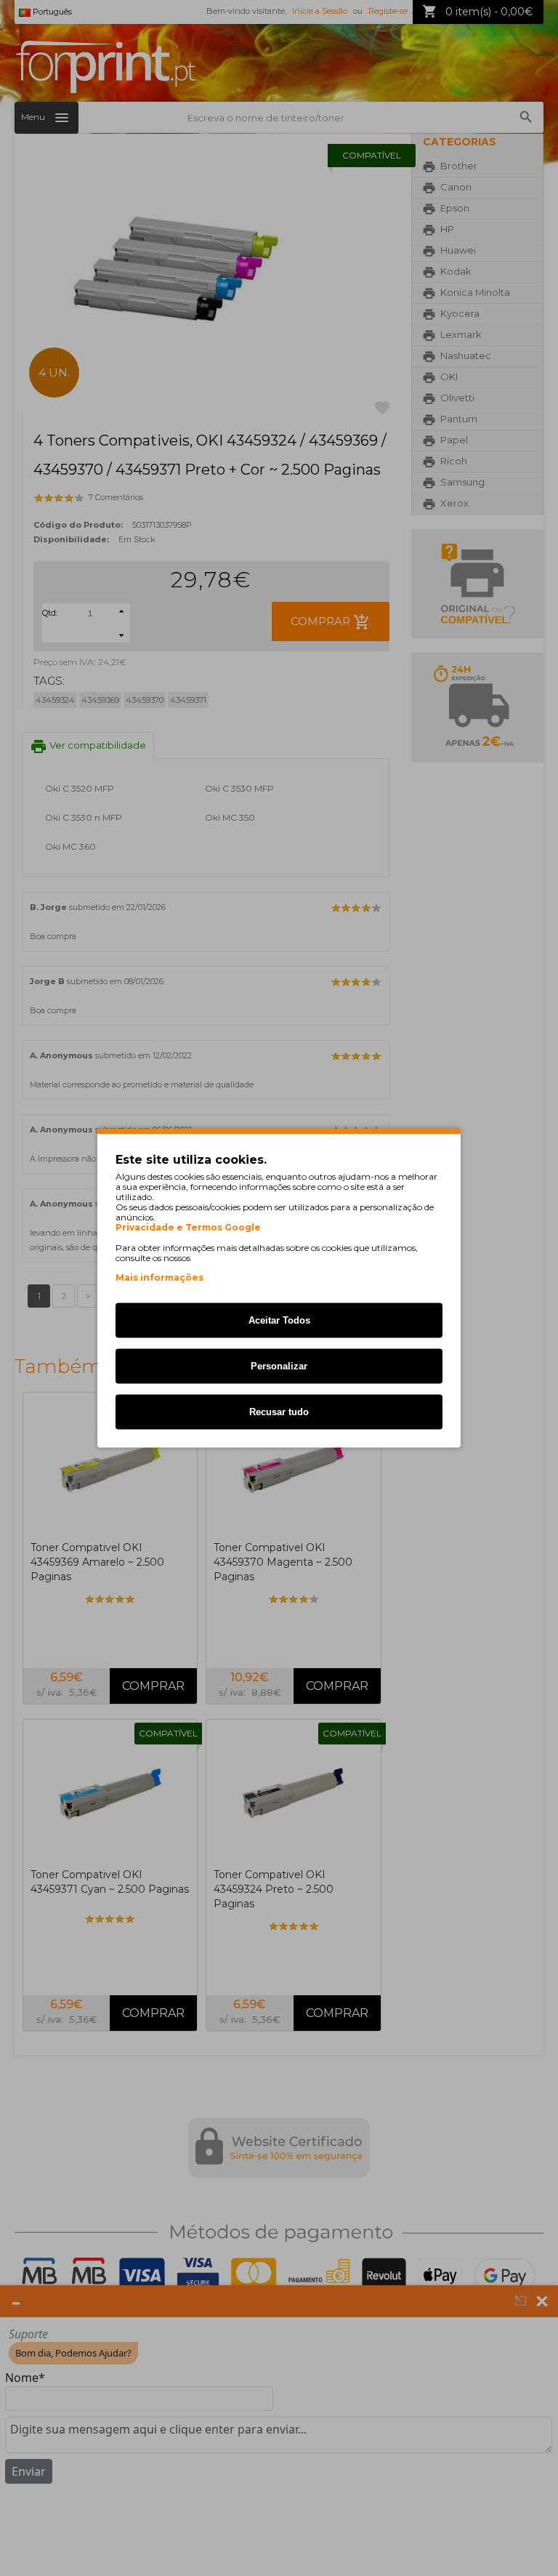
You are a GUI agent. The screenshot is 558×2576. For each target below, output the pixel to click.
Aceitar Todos (279, 1320)
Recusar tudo (279, 1412)
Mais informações (159, 1277)
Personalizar (279, 1366)
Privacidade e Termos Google (188, 1228)
